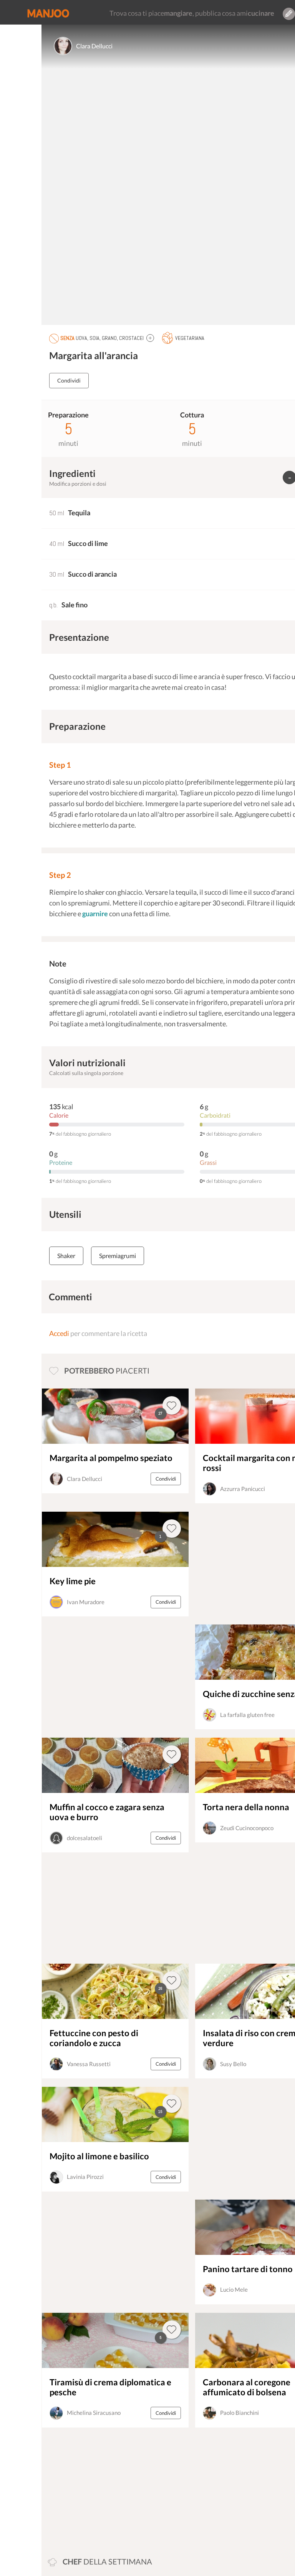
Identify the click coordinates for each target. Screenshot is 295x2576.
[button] (150, 338)
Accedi (59, 1333)
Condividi (69, 380)
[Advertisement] (95, 2488)
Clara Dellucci (94, 46)
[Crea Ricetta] (289, 14)
